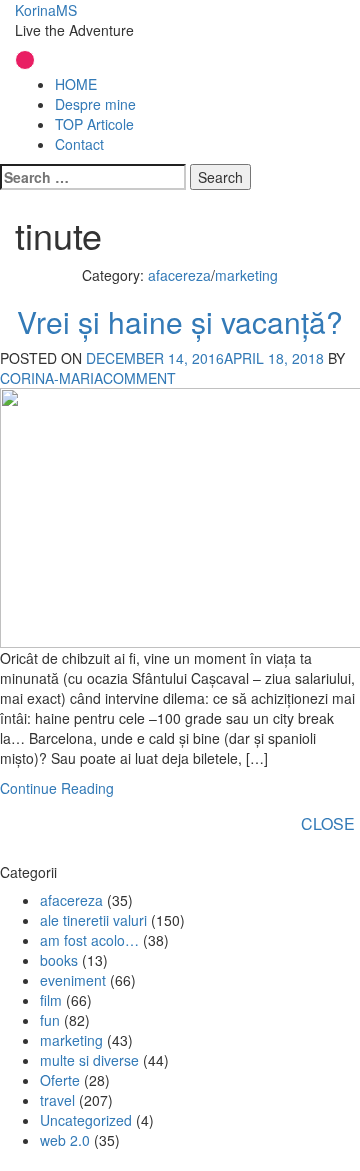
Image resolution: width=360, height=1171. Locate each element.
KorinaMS (46, 10)
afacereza (179, 275)
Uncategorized (86, 1120)
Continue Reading (57, 788)
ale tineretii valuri (93, 920)
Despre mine (95, 104)
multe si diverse (89, 1060)
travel (57, 1100)
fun (50, 1020)
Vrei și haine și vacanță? (180, 321)
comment (139, 378)
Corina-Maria (51, 378)
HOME (76, 84)
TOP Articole (94, 124)
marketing (246, 275)
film (51, 1000)
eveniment (73, 980)
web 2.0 (65, 1140)
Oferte (60, 1080)
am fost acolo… (89, 940)
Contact (79, 144)
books (59, 960)
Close (328, 823)
